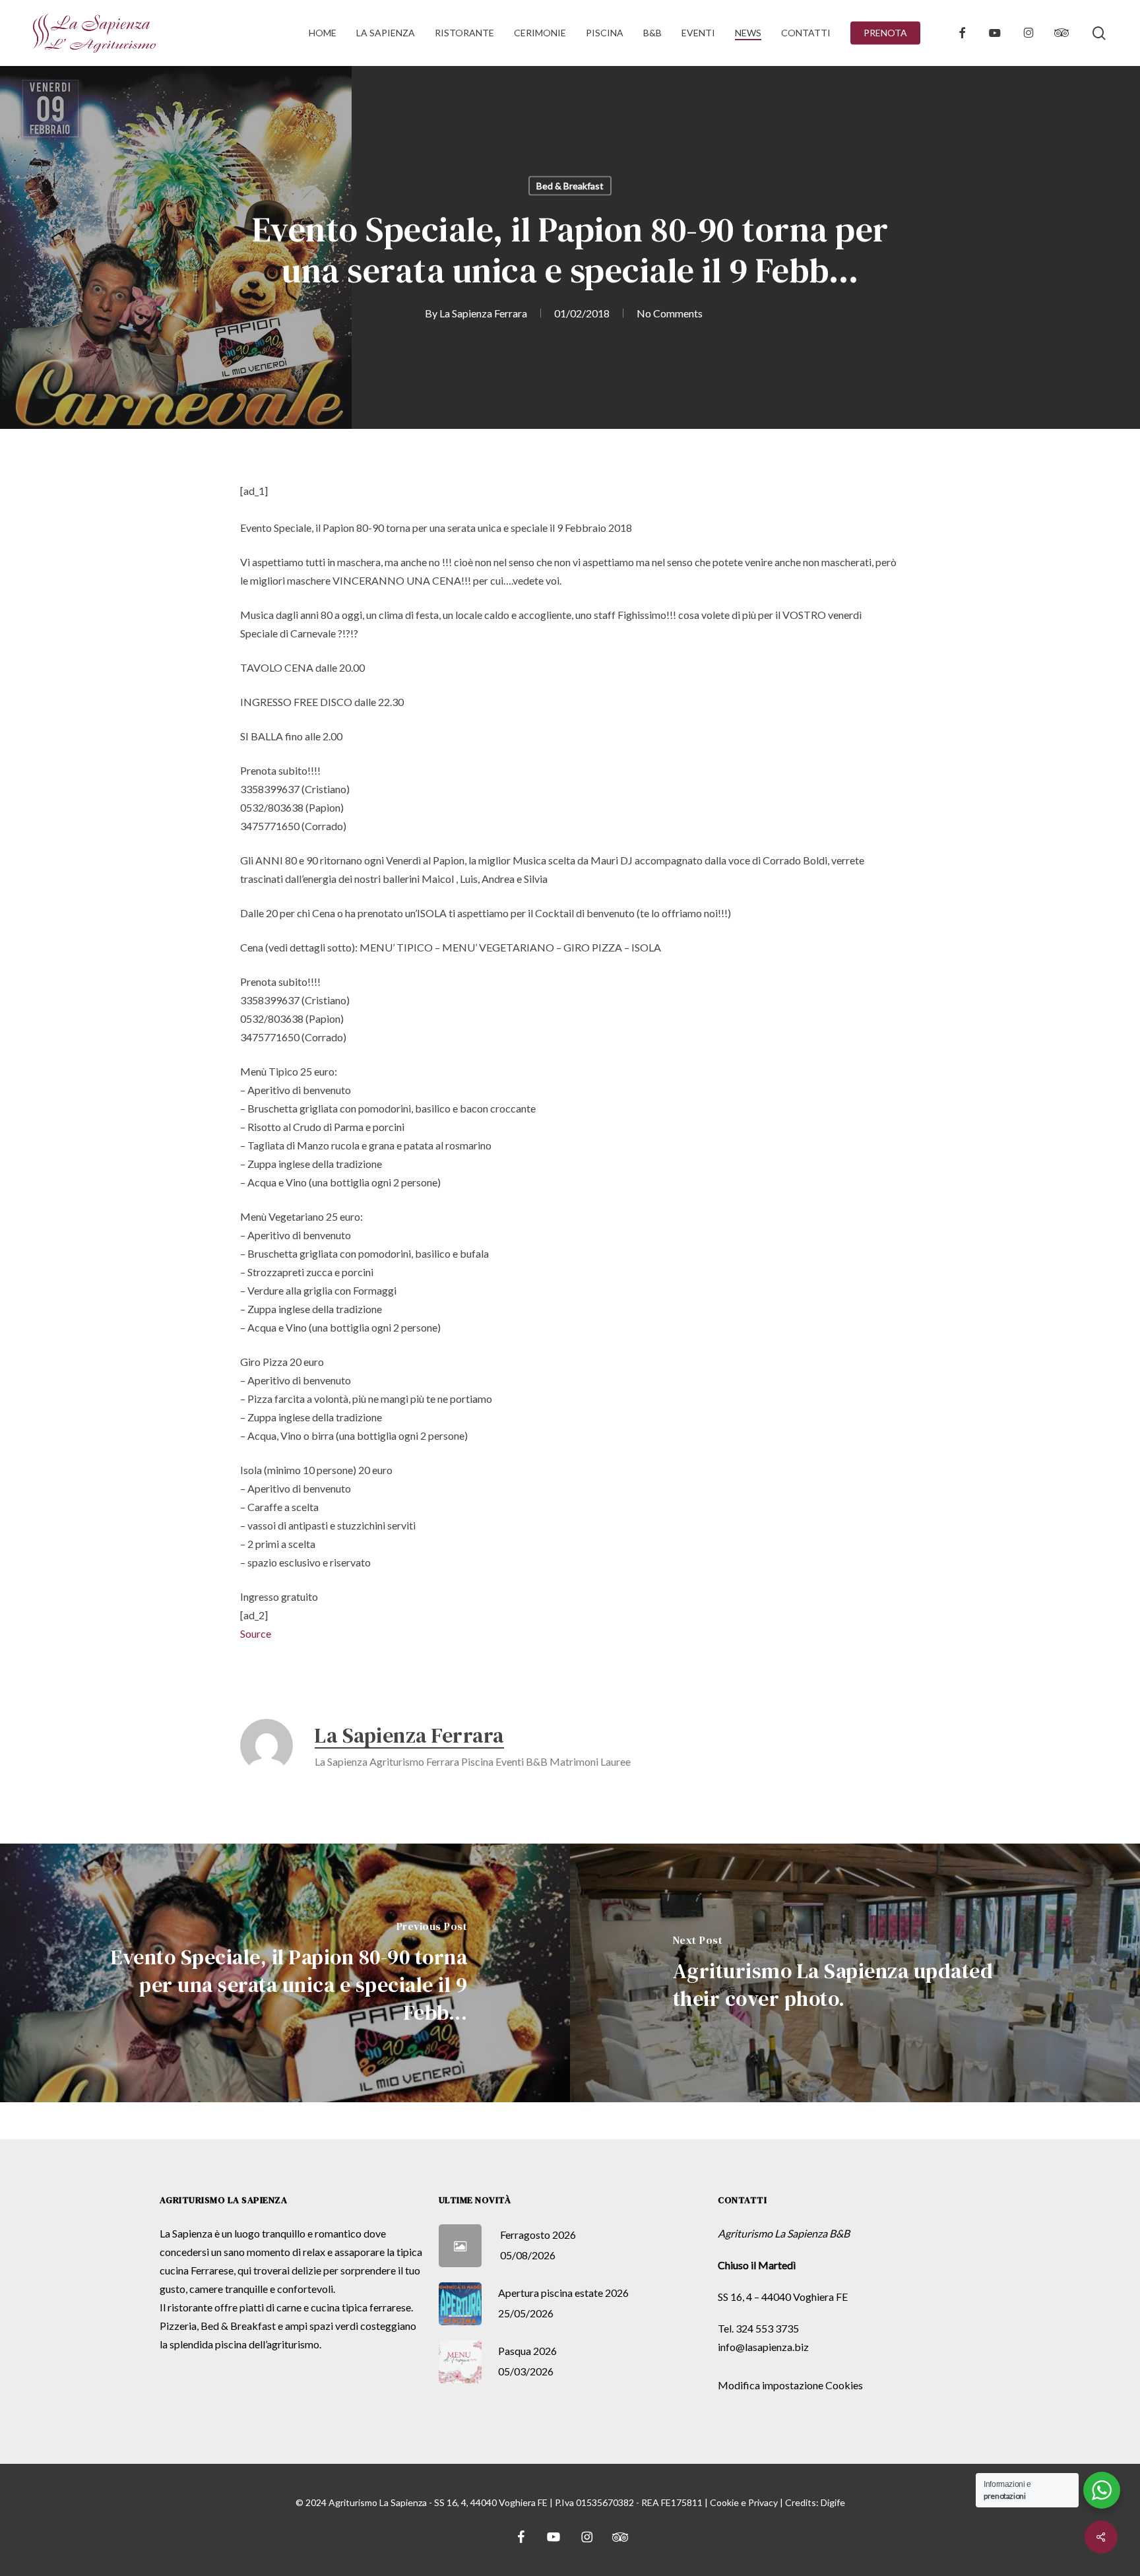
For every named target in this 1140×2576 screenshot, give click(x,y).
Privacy (763, 2502)
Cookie (724, 2502)
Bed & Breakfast (570, 186)
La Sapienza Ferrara (483, 313)
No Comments (670, 313)
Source (256, 1633)
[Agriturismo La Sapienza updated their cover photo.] (855, 1973)
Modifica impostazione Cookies (790, 2385)
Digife (833, 2502)
